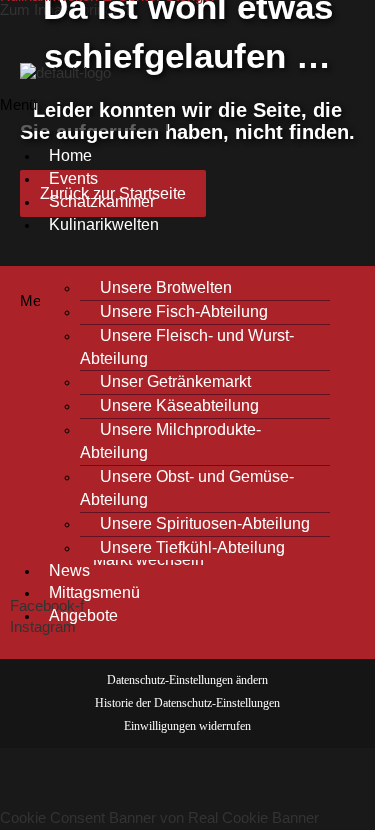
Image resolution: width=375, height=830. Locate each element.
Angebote (83, 615)
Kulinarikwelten (104, 224)
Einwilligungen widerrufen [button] (187, 726)
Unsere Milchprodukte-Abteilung (170, 441)
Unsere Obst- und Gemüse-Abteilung (187, 488)
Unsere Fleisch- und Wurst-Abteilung (187, 347)
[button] (84, 113)
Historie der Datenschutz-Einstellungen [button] (187, 703)
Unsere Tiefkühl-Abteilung (192, 547)
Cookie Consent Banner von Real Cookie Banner (159, 818)
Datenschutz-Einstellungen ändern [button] (187, 680)
